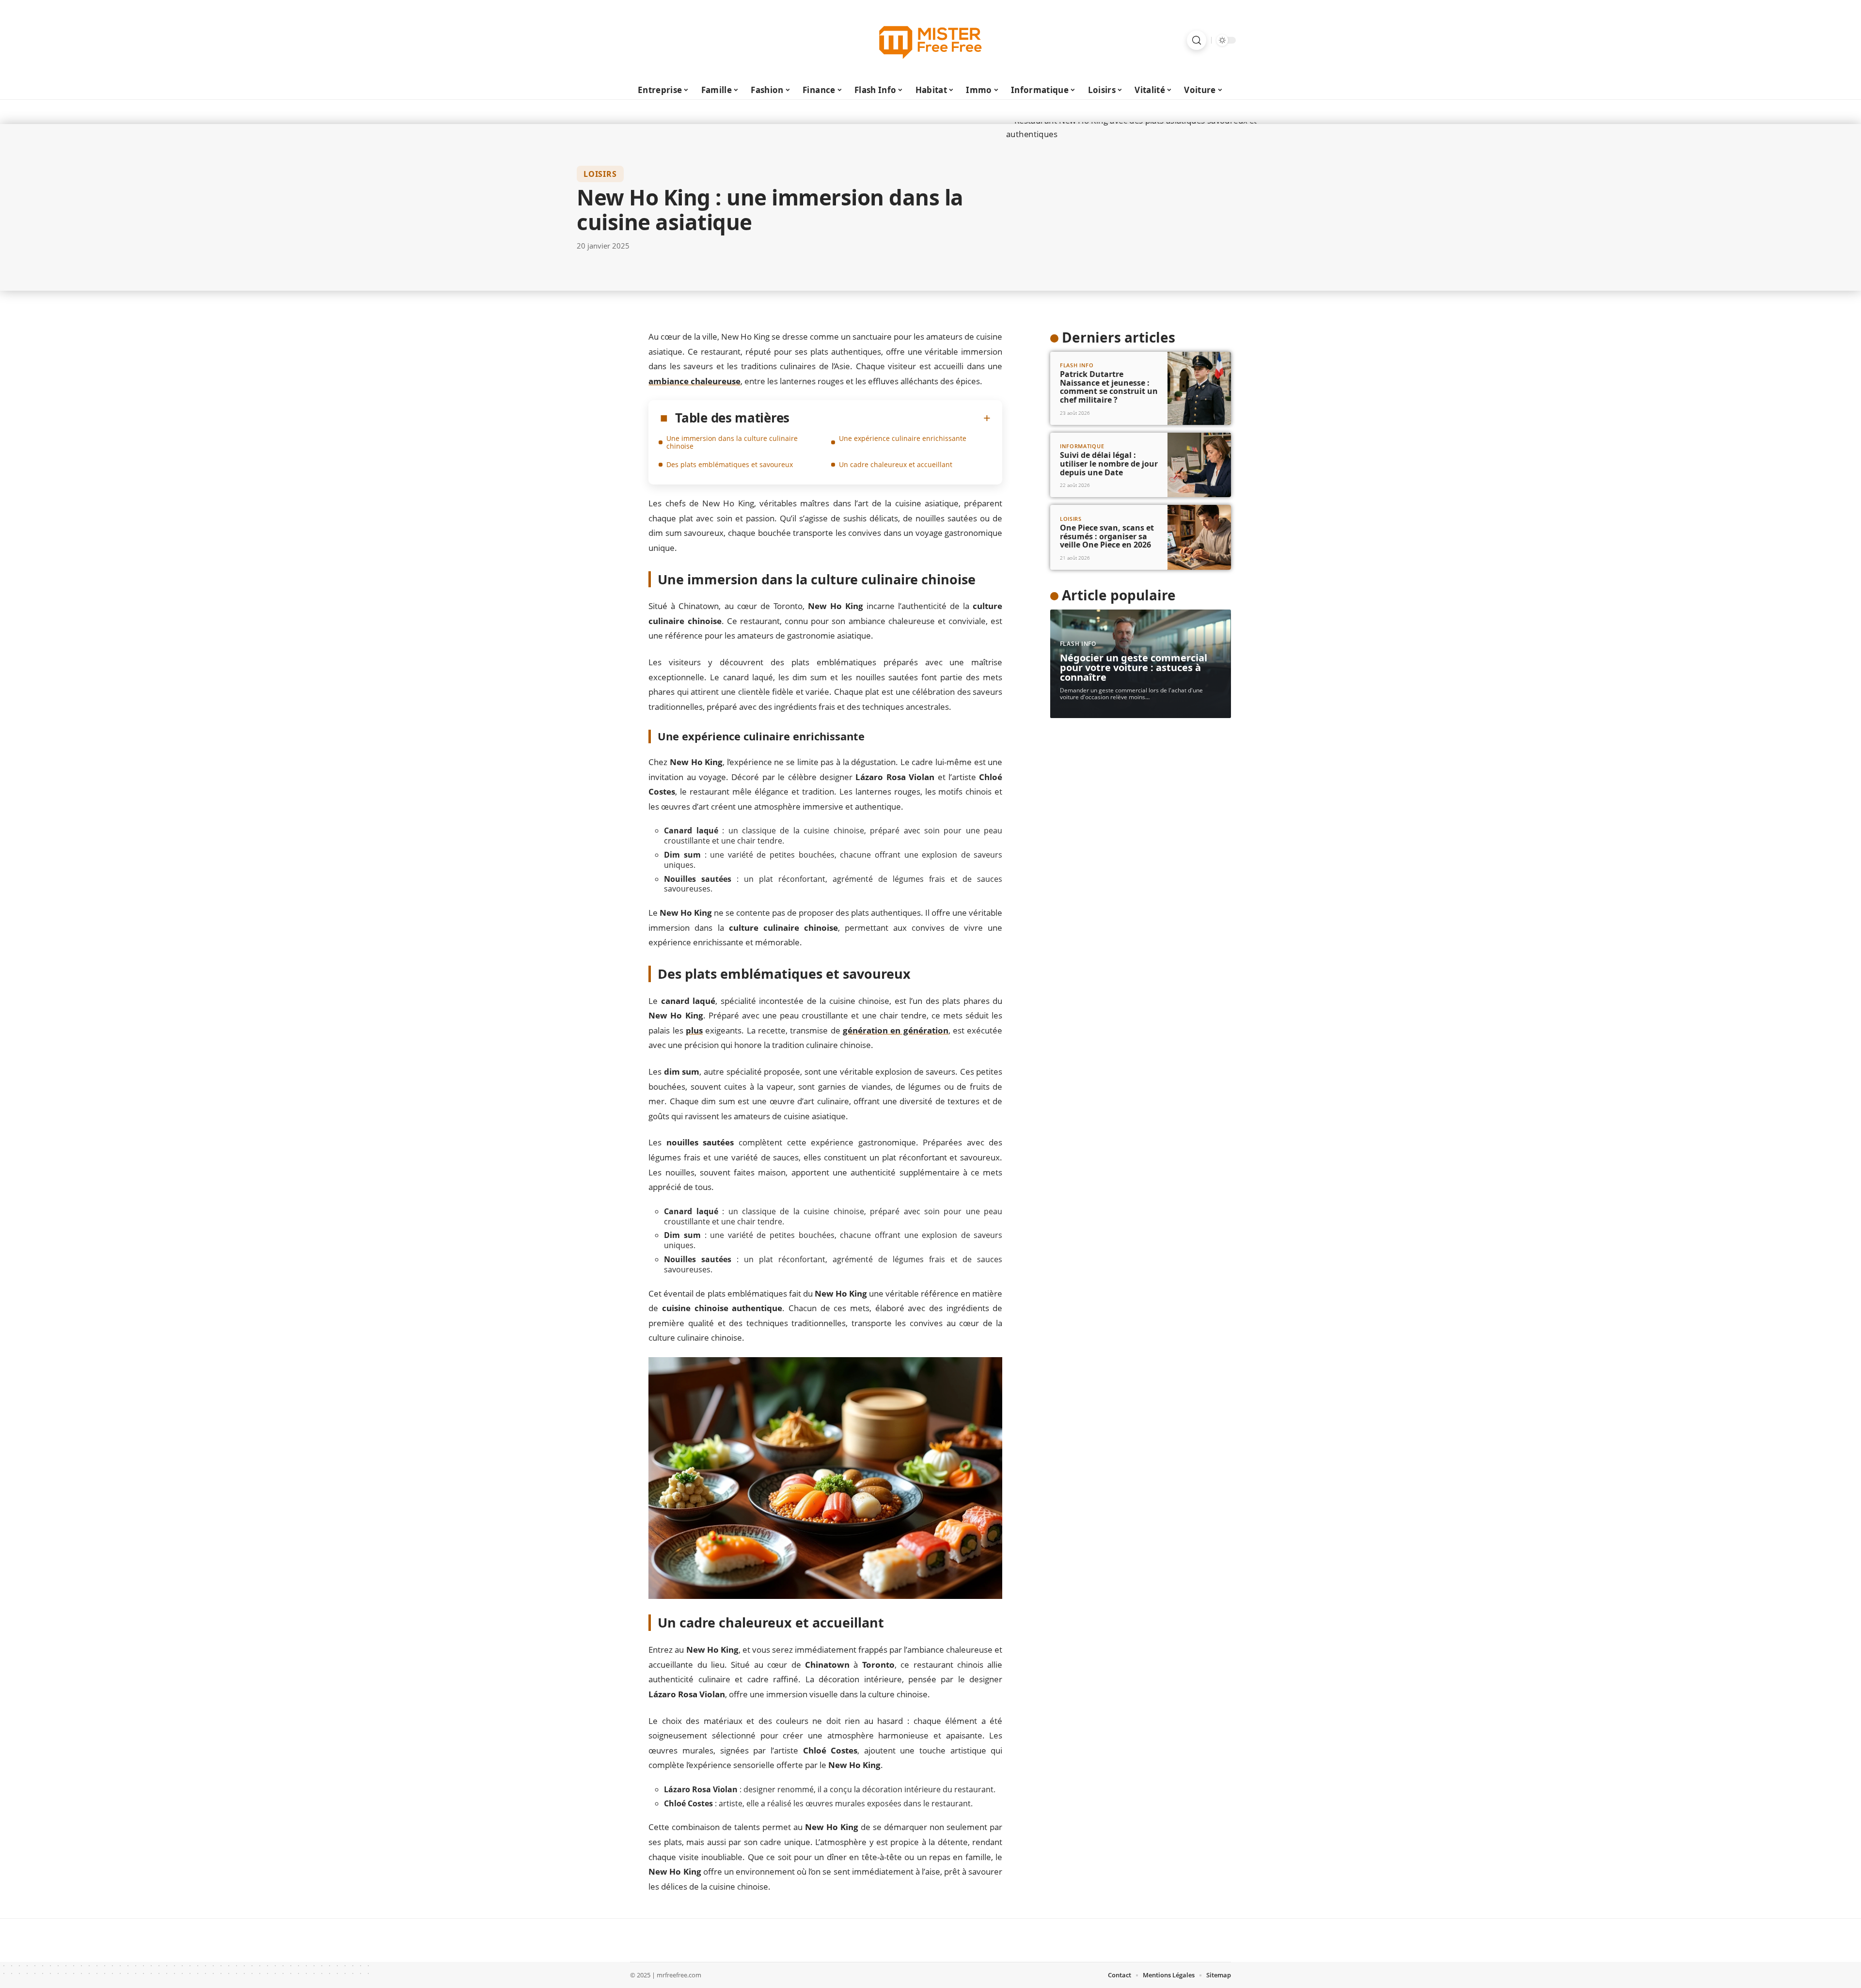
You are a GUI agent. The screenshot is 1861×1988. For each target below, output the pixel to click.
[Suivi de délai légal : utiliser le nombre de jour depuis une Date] (1199, 465)
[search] (1197, 40)
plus (694, 1030)
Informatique (1082, 446)
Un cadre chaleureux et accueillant (896, 464)
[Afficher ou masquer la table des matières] (890, 418)
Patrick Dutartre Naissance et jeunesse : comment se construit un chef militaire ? (1109, 387)
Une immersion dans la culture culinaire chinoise (732, 442)
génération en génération (896, 1030)
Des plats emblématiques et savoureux (730, 464)
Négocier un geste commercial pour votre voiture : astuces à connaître (1134, 667)
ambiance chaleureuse (694, 381)
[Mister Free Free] (930, 40)
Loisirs (600, 174)
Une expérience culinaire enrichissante (903, 438)
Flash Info (1077, 365)
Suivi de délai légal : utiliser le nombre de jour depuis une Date (1109, 463)
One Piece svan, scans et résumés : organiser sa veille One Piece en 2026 (1107, 536)
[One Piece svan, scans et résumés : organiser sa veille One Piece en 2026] (1199, 537)
